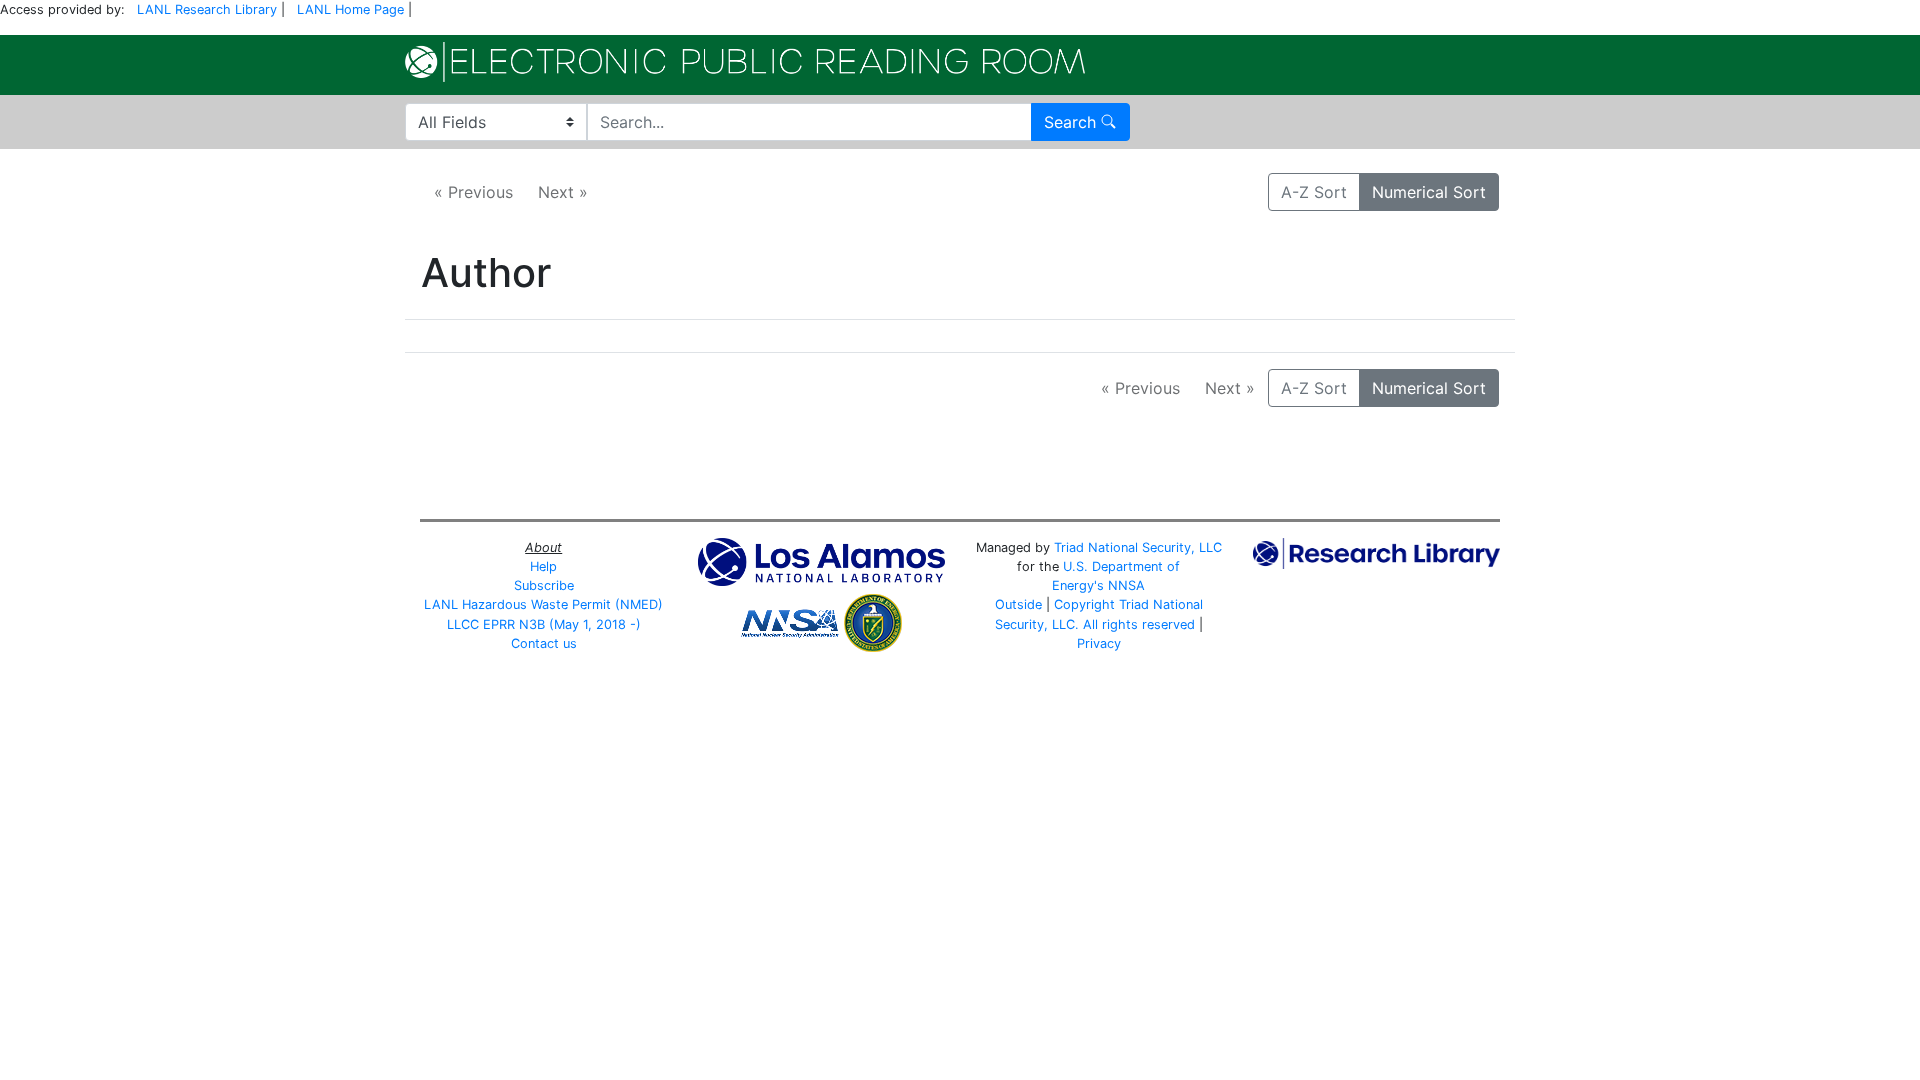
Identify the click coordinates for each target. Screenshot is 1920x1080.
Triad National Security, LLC (1138, 547)
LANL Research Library (207, 9)
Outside (1018, 604)
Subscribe (544, 585)
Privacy (1099, 643)
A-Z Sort (1314, 192)
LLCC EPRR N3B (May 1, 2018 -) (544, 624)
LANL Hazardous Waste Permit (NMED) (543, 604)
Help (543, 566)
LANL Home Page (350, 9)
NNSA (1126, 585)
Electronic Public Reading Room (745, 62)
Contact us (544, 643)
